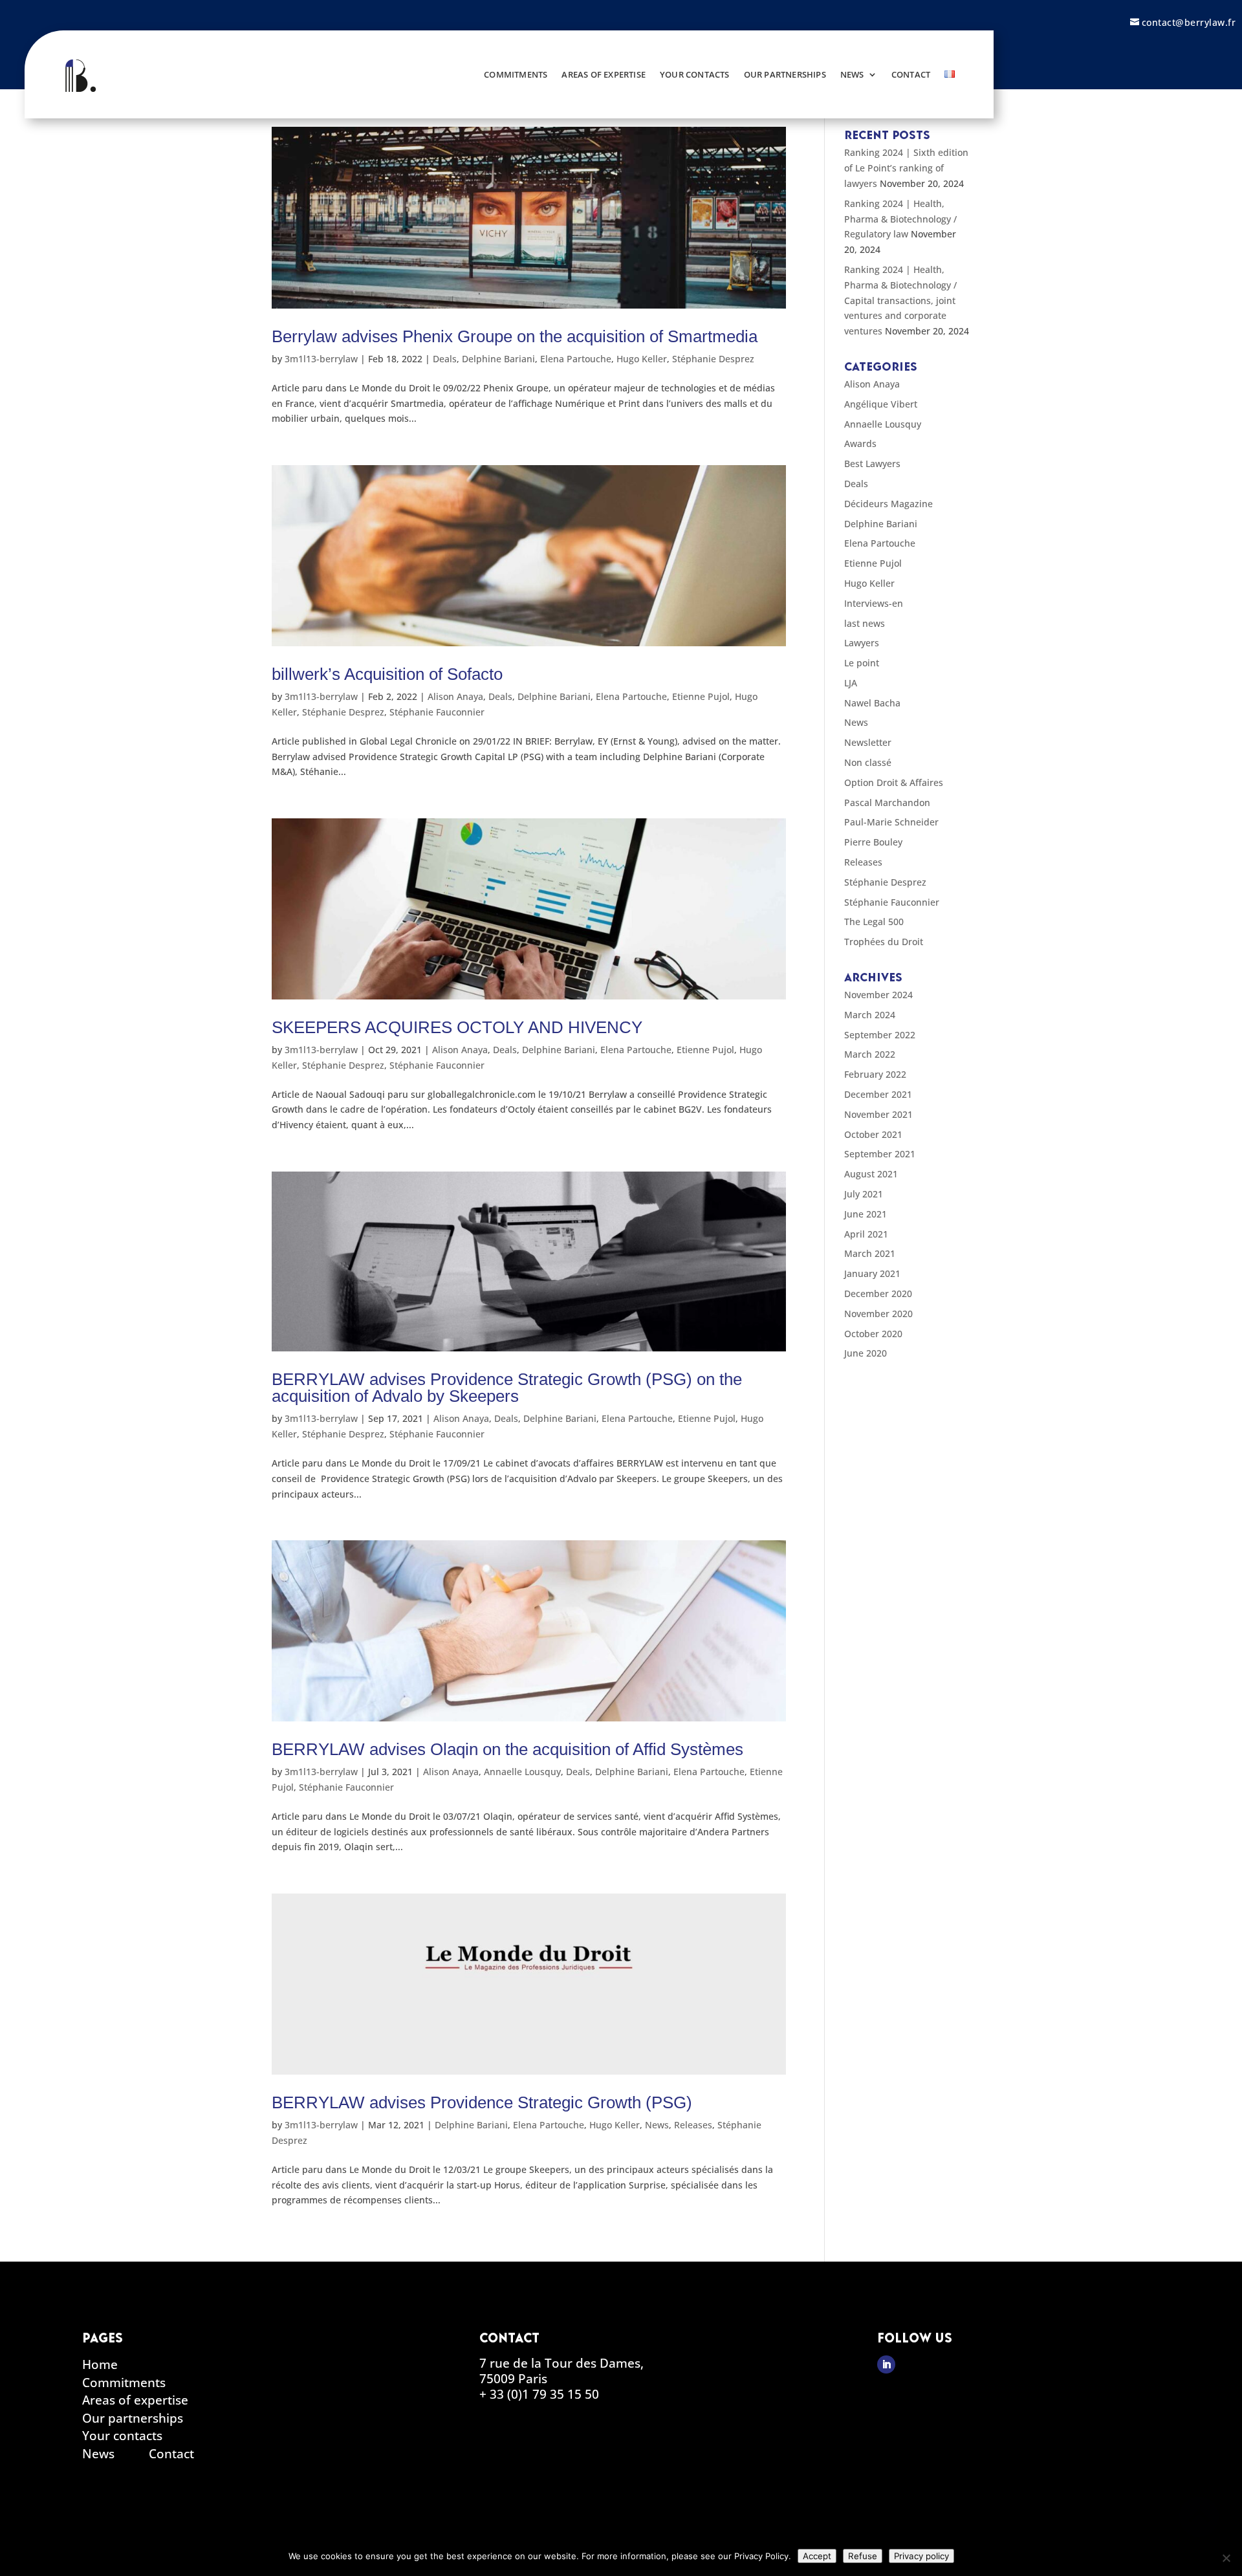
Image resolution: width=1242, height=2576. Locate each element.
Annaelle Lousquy (522, 1772)
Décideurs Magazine (888, 504)
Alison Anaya (455, 696)
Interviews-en (874, 603)
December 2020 (878, 1293)
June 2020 (866, 1353)
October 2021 (873, 1134)
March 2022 (870, 1054)
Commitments (516, 74)
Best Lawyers (872, 464)
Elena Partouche (576, 359)
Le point (862, 663)
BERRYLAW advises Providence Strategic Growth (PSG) (482, 2102)
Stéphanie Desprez (713, 359)
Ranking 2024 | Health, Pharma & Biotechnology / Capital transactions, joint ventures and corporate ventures (900, 300)
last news (865, 623)
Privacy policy (921, 2556)
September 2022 (880, 1035)
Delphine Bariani (498, 359)
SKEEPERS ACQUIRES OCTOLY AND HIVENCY (457, 1027)
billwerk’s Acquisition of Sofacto (387, 674)
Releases (693, 2125)
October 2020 (873, 1334)
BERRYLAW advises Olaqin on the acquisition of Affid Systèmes (507, 1749)
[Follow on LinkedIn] (886, 2364)
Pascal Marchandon (887, 802)
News (852, 74)
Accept (817, 2556)
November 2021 (878, 1114)
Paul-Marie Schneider (891, 822)
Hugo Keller (642, 359)
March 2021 (870, 1253)
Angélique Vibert (881, 404)
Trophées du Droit (884, 942)
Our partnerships (785, 74)
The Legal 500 (874, 922)
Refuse (863, 2556)
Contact (911, 74)
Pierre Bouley (873, 842)
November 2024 (878, 995)
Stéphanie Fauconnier (437, 712)
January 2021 (872, 1273)
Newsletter (868, 742)
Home (100, 2367)
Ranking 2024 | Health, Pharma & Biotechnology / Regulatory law (900, 219)
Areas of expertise (604, 74)
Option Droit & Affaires (894, 782)
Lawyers (862, 643)
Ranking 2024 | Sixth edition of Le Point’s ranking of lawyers (906, 168)
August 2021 (871, 1174)
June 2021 (866, 1214)
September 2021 (880, 1154)
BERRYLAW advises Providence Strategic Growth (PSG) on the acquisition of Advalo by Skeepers (507, 1388)
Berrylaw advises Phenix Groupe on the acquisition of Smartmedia (515, 336)
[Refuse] (1226, 2558)
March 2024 (870, 1015)
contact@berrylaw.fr (1189, 22)
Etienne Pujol (701, 696)
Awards (860, 443)
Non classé (868, 762)
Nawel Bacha (872, 703)
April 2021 (866, 1234)
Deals (445, 359)
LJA (851, 683)
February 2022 (875, 1074)
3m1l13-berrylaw (321, 359)
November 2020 (878, 1314)
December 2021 (878, 1094)
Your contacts (695, 74)
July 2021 (864, 1194)
